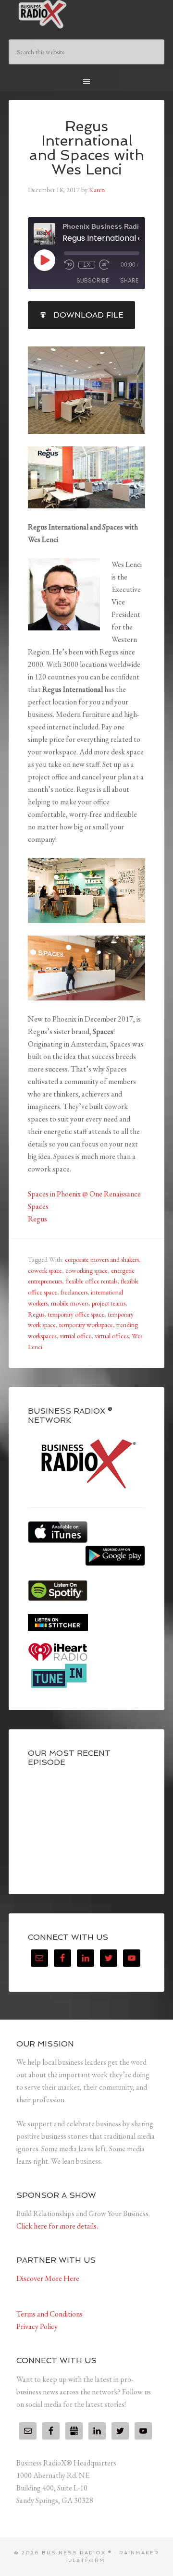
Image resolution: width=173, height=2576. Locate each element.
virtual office (75, 1336)
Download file (88, 315)
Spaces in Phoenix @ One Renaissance (84, 1194)
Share (129, 280)
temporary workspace (86, 1325)
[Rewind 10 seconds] (69, 265)
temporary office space (76, 1314)
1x (87, 265)
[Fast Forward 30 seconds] (104, 265)
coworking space (86, 1270)
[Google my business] (74, 2431)
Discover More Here (48, 2278)
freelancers (74, 1292)
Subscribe (93, 280)
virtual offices (111, 1336)
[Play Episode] (44, 260)
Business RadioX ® (86, 14)
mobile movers (70, 1303)
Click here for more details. (57, 2226)
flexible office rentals (91, 1281)
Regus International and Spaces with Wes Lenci (86, 148)
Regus (37, 1219)
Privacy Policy (37, 2326)
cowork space (45, 1270)
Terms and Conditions (49, 2314)
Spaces (38, 1206)
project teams (109, 1303)
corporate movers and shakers (102, 1259)
